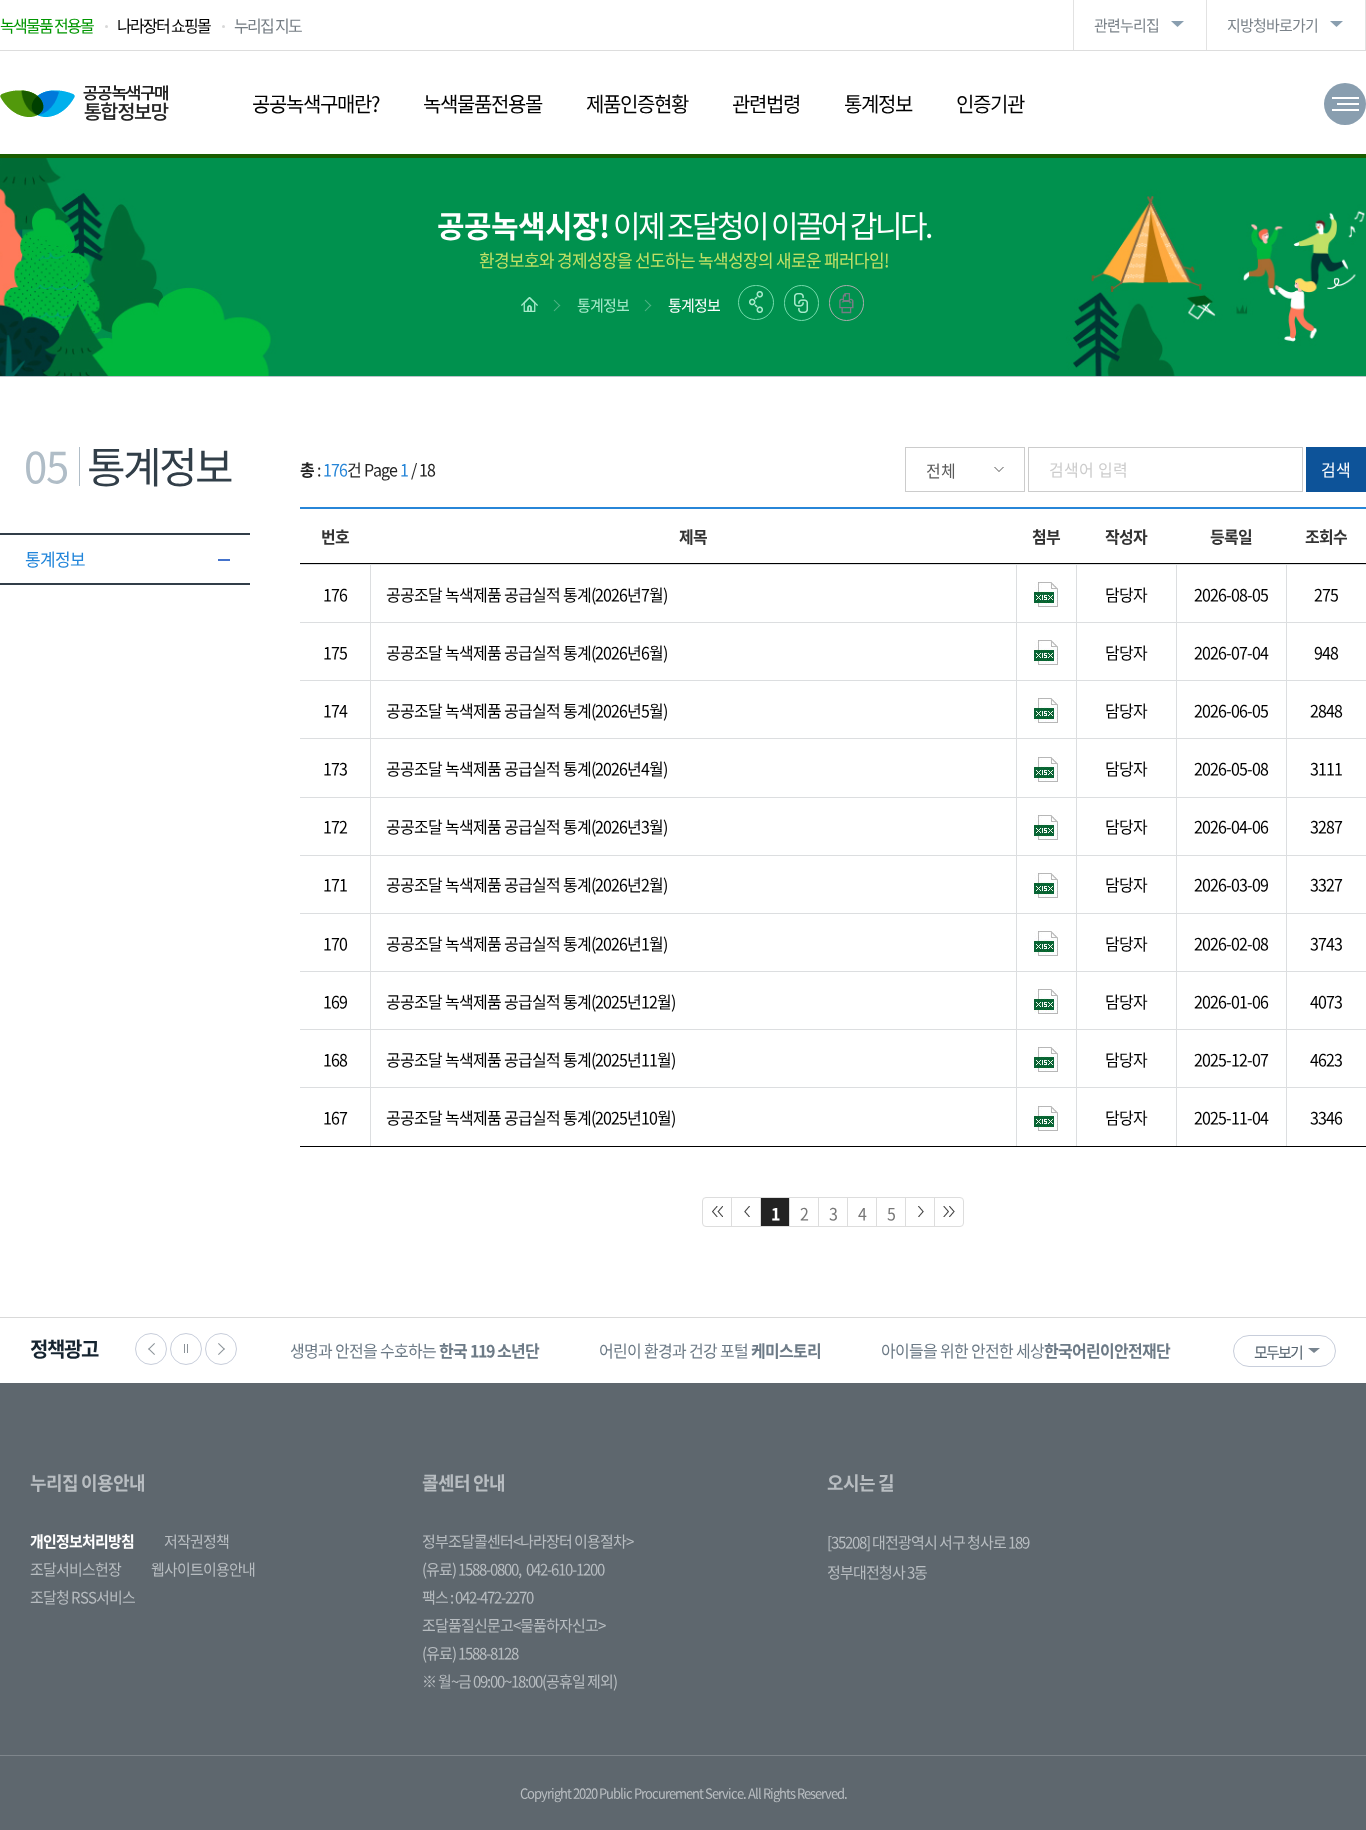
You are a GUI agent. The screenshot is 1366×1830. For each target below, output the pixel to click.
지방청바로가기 (1272, 25)
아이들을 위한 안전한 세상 (1025, 1350)
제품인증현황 (637, 103)
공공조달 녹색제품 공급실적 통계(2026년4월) (526, 768)
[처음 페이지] (717, 1212)
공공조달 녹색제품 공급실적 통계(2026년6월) (526, 652)
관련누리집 (1126, 25)
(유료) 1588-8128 (470, 1653)
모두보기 (1278, 1352)
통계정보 (878, 103)
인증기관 (990, 103)
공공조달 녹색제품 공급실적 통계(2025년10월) (530, 1117)
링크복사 (801, 303)
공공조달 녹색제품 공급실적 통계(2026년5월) (526, 710)
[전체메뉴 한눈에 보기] (1345, 104)
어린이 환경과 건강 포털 (710, 1350)
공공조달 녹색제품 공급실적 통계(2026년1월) (526, 943)
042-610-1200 (565, 1569)
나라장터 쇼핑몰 (163, 25)
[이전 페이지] (746, 1212)
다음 (221, 1349)
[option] (414, 1350)
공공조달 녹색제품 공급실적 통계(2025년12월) (530, 1001)
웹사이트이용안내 (203, 1569)
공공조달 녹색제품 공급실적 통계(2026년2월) (526, 884)
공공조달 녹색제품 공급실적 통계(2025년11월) (530, 1059)
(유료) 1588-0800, (471, 1569)
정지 (186, 1349)
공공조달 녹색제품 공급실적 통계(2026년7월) (526, 594)
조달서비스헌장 (75, 1569)
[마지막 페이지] (949, 1212)
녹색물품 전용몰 (46, 25)
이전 (151, 1349)
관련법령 (766, 103)
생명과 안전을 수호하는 (414, 1350)
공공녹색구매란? (315, 103)
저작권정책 (196, 1541)
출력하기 (846, 303)
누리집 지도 (267, 25)
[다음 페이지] (920, 1212)
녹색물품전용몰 (482, 103)
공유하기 (756, 302)
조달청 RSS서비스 (82, 1597)
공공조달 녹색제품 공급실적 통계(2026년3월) (526, 826)
